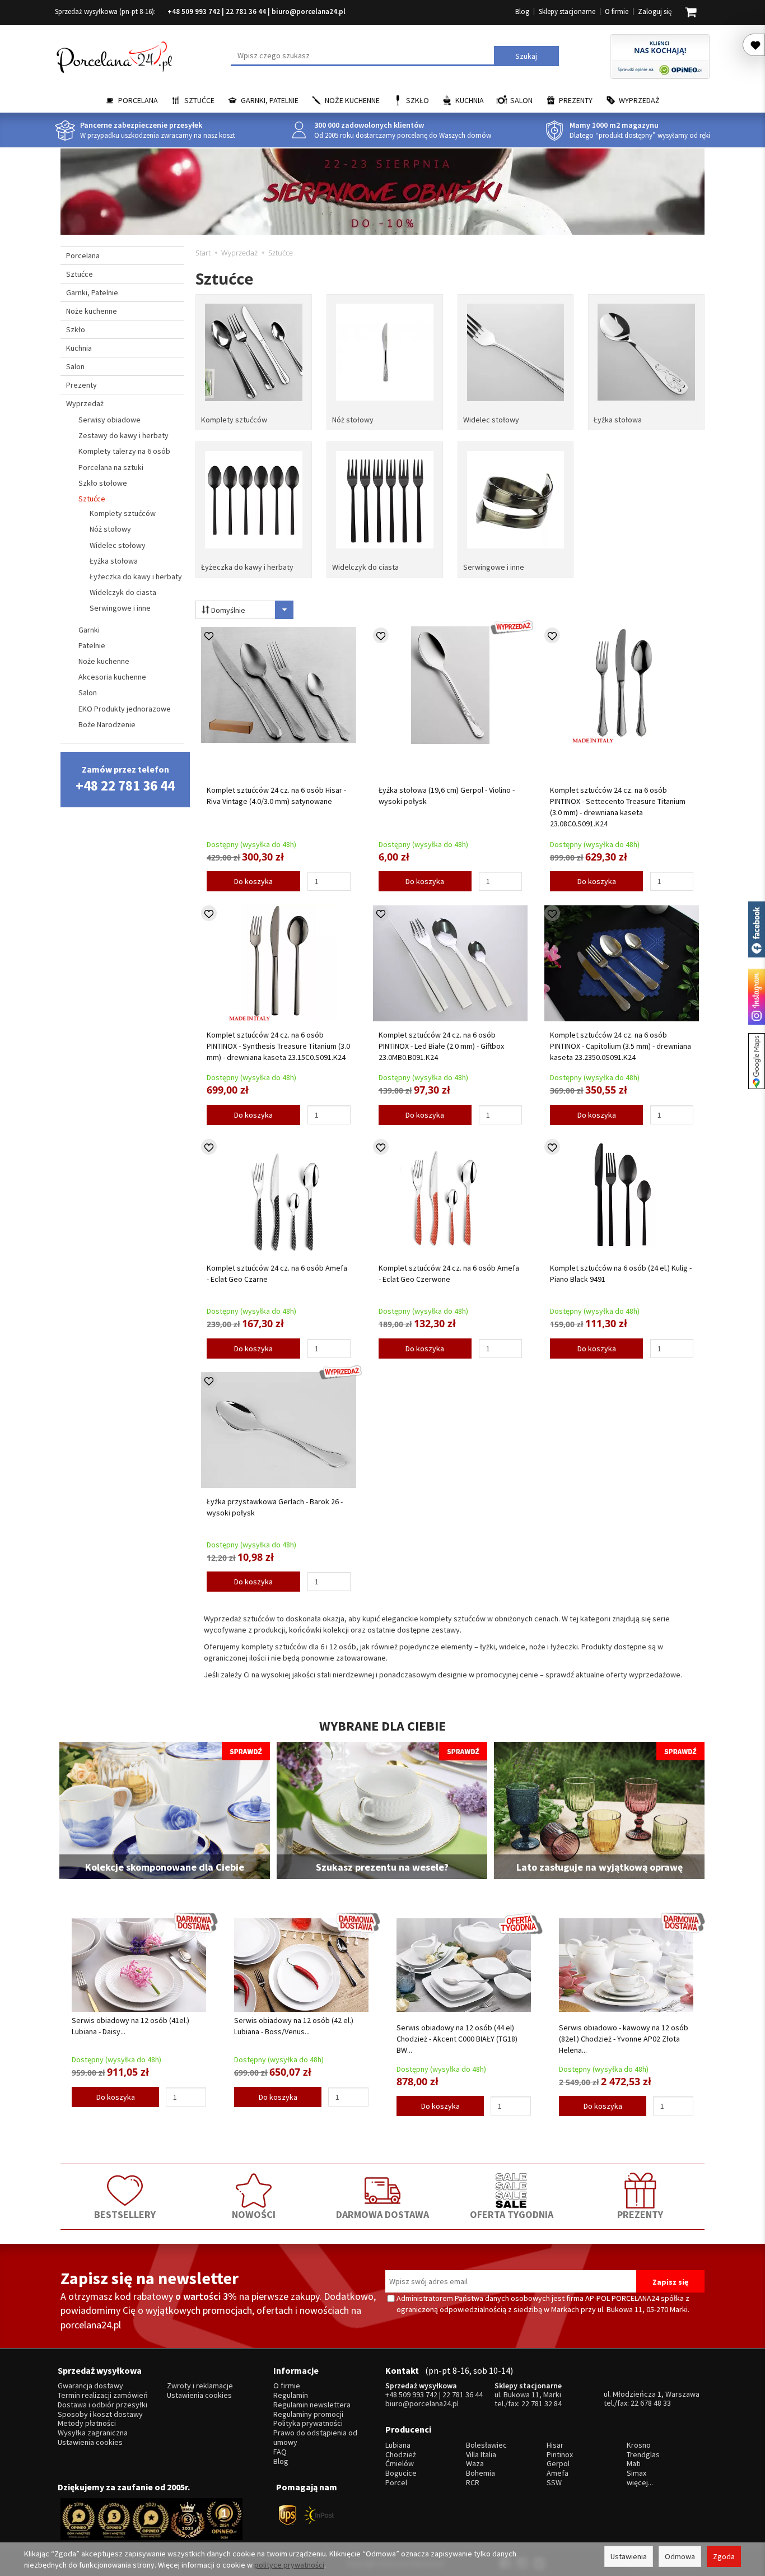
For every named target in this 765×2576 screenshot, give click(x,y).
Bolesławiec (486, 2445)
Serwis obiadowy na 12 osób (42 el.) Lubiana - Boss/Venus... (294, 2026)
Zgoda (724, 2556)
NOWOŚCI (254, 2214)
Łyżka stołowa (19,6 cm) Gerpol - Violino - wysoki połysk (447, 796)
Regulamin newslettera (312, 2405)
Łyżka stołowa (618, 420)
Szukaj (526, 56)
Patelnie (92, 645)
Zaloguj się (655, 11)
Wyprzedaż (639, 100)
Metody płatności (87, 2423)
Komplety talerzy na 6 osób (124, 451)
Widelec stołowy (491, 420)
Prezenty (576, 100)
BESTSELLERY (125, 2214)
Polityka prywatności (308, 2423)
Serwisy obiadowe (109, 420)
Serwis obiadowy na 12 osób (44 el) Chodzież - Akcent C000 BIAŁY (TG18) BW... (457, 2039)
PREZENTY (640, 2214)
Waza (475, 2464)
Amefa (558, 2473)
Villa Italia (481, 2455)
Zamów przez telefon (125, 779)
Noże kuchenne (352, 100)
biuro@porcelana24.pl (309, 11)
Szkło (418, 100)
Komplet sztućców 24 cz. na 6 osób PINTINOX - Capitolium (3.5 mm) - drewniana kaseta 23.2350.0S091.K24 (621, 1046)
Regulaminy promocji (308, 2414)
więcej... (640, 2483)
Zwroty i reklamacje (200, 2386)
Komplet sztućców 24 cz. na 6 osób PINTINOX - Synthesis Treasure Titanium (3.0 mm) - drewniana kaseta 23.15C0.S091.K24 (278, 1046)
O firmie (617, 11)
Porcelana (138, 100)
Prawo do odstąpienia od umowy (315, 2438)
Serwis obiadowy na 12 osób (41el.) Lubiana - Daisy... (130, 2026)
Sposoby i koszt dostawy (100, 2414)
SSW (554, 2483)
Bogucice (401, 2473)
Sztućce (199, 100)
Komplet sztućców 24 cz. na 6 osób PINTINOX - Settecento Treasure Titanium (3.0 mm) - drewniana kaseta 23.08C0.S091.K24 (618, 807)
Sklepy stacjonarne (567, 11)
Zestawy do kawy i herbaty (123, 435)
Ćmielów (400, 2464)
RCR (473, 2483)
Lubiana (398, 2445)
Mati (634, 2464)
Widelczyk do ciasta (365, 567)
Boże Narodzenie (107, 724)
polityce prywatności (289, 2565)
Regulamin (291, 2395)
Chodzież (401, 2455)
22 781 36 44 (246, 11)
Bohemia (481, 2473)
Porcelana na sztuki (111, 467)
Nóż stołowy (353, 420)
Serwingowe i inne (494, 567)
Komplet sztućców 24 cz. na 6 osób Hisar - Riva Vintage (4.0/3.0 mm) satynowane (276, 796)
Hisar (555, 2445)
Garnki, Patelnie (270, 100)
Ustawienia (629, 2556)
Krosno (639, 2445)
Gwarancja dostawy (90, 2386)
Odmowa (680, 2556)
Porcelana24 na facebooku (757, 929)
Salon (521, 100)
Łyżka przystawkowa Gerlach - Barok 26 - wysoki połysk (275, 1507)
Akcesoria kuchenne (112, 677)
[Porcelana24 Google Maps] (757, 1061)
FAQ (280, 2452)
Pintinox (560, 2455)
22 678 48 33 (651, 2403)
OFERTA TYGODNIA (512, 2214)
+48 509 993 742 (194, 11)
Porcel (396, 2483)
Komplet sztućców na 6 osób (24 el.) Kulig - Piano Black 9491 (621, 1273)
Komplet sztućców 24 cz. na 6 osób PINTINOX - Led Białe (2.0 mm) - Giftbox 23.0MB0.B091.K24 (441, 1046)
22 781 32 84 (542, 2403)
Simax (636, 2473)
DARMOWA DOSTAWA (382, 2214)
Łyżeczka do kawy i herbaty (247, 567)
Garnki (89, 630)
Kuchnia (470, 100)
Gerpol (558, 2464)
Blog (522, 11)
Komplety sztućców (234, 420)
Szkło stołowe (103, 483)
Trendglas (643, 2455)
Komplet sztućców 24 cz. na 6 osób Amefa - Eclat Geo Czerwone (449, 1273)
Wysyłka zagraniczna (93, 2433)
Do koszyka (253, 881)
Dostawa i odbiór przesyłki (102, 2405)
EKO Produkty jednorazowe (125, 709)
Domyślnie (227, 610)
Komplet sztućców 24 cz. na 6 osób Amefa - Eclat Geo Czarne (277, 1273)
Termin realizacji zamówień (103, 2395)
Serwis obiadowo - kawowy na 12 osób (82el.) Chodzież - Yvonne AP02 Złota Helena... (624, 2039)
